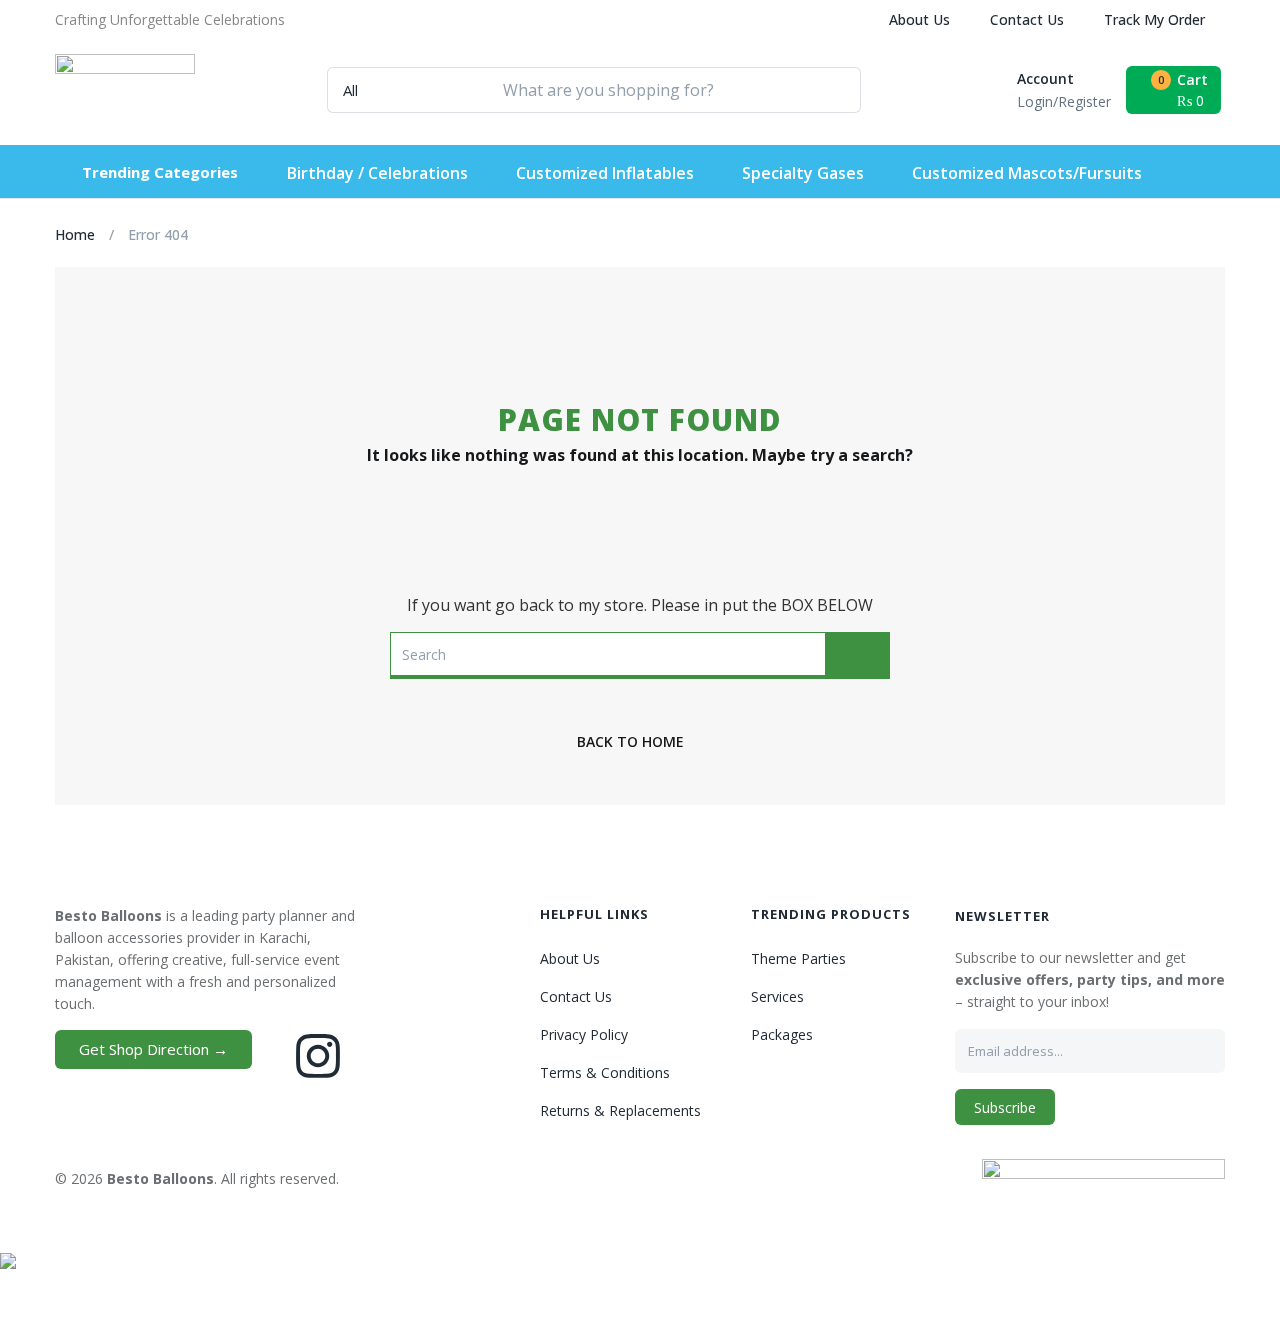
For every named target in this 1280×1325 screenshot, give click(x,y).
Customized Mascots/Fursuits (1027, 173)
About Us (919, 19)
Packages (782, 1034)
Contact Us (1027, 19)
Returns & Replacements (620, 1110)
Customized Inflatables (605, 173)
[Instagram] (318, 1056)
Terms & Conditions (605, 1072)
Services (777, 996)
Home (75, 234)
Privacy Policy (584, 1034)
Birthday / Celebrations (377, 173)
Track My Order (1154, 19)
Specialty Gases (803, 173)
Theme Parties (798, 958)
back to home (630, 741)
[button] (170, 20)
